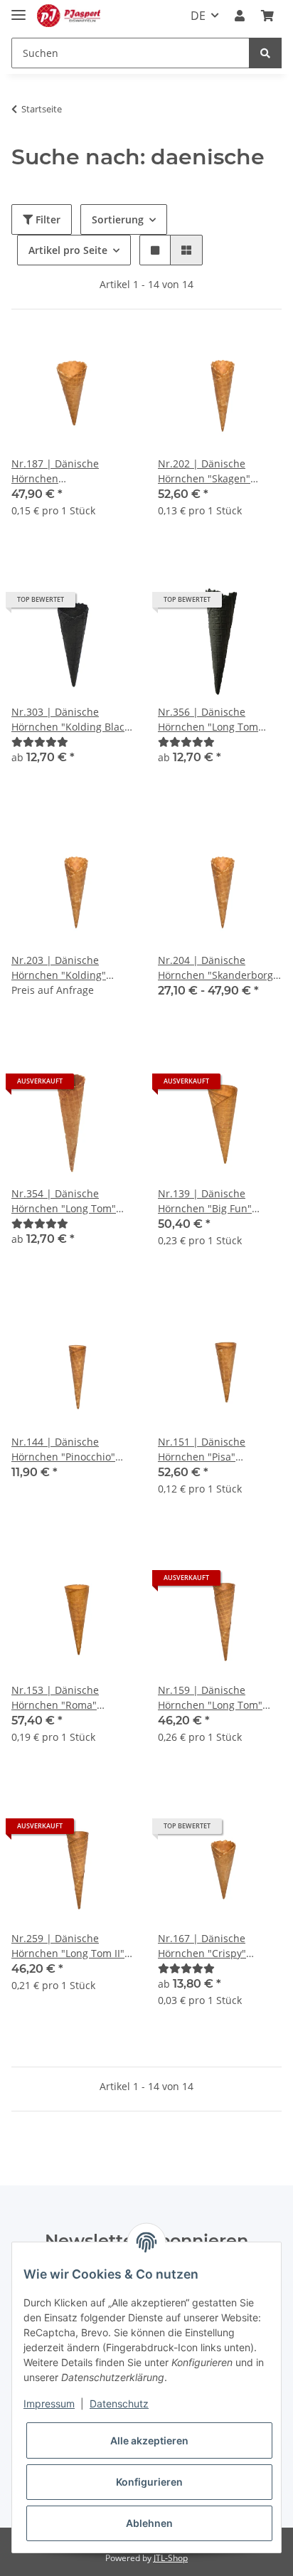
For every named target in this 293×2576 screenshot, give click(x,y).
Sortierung (118, 219)
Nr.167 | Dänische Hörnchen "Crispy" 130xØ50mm (202, 1946)
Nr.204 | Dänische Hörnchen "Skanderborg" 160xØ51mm (218, 968)
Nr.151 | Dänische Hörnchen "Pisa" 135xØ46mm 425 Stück (212, 1449)
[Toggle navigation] (18, 9)
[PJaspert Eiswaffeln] (69, 16)
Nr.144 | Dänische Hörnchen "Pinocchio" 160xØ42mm (63, 1449)
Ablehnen (149, 2523)
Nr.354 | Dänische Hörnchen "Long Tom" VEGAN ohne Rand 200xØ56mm (64, 1201)
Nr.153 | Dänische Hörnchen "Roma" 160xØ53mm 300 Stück (65, 1698)
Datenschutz (119, 2403)
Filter (47, 219)
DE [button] (198, 16)
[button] (240, 16)
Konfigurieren (149, 2482)
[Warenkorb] (267, 16)
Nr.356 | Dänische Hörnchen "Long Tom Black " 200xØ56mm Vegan (208, 720)
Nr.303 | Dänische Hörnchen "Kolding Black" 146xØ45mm (73, 720)
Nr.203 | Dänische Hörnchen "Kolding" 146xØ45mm (59, 968)
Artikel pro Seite (68, 250)
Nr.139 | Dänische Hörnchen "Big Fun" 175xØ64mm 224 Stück (212, 1201)
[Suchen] (265, 53)
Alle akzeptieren (149, 2440)
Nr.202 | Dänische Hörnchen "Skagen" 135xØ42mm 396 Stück (212, 471)
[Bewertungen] (40, 742)
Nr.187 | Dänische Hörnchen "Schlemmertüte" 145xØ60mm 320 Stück (65, 471)
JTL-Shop (171, 2558)
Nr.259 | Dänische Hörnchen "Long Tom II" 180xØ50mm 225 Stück (68, 1946)
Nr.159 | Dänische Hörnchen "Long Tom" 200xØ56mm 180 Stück (212, 1698)
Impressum (49, 2403)
